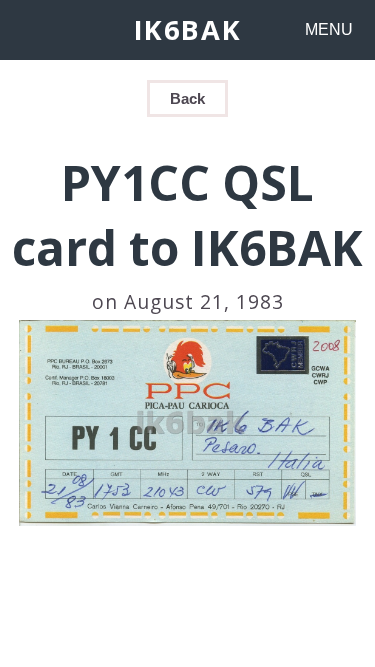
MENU (329, 29)
